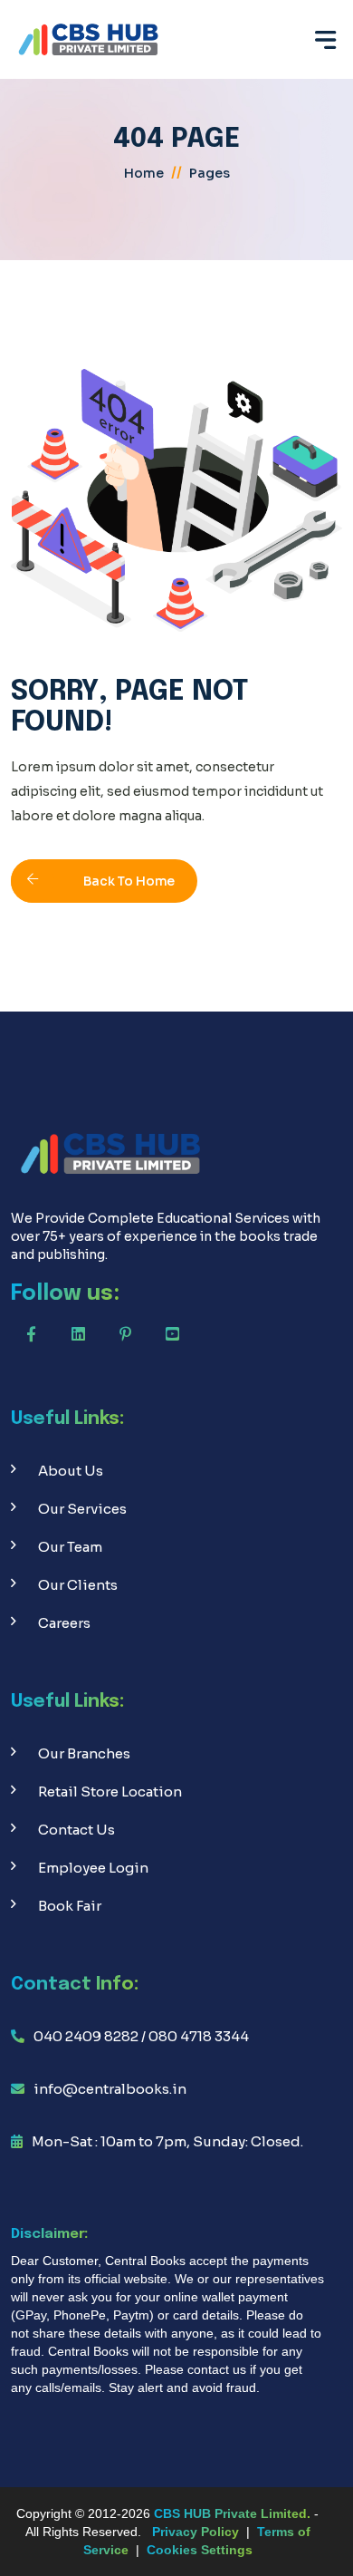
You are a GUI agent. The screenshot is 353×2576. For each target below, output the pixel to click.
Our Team (70, 1547)
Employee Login (93, 1868)
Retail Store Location (110, 1792)
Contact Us (76, 1830)
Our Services (82, 1509)
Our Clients (78, 1585)
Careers (64, 1623)
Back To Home (129, 881)
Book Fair (70, 1906)
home (144, 173)
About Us (71, 1471)
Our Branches (84, 1753)
